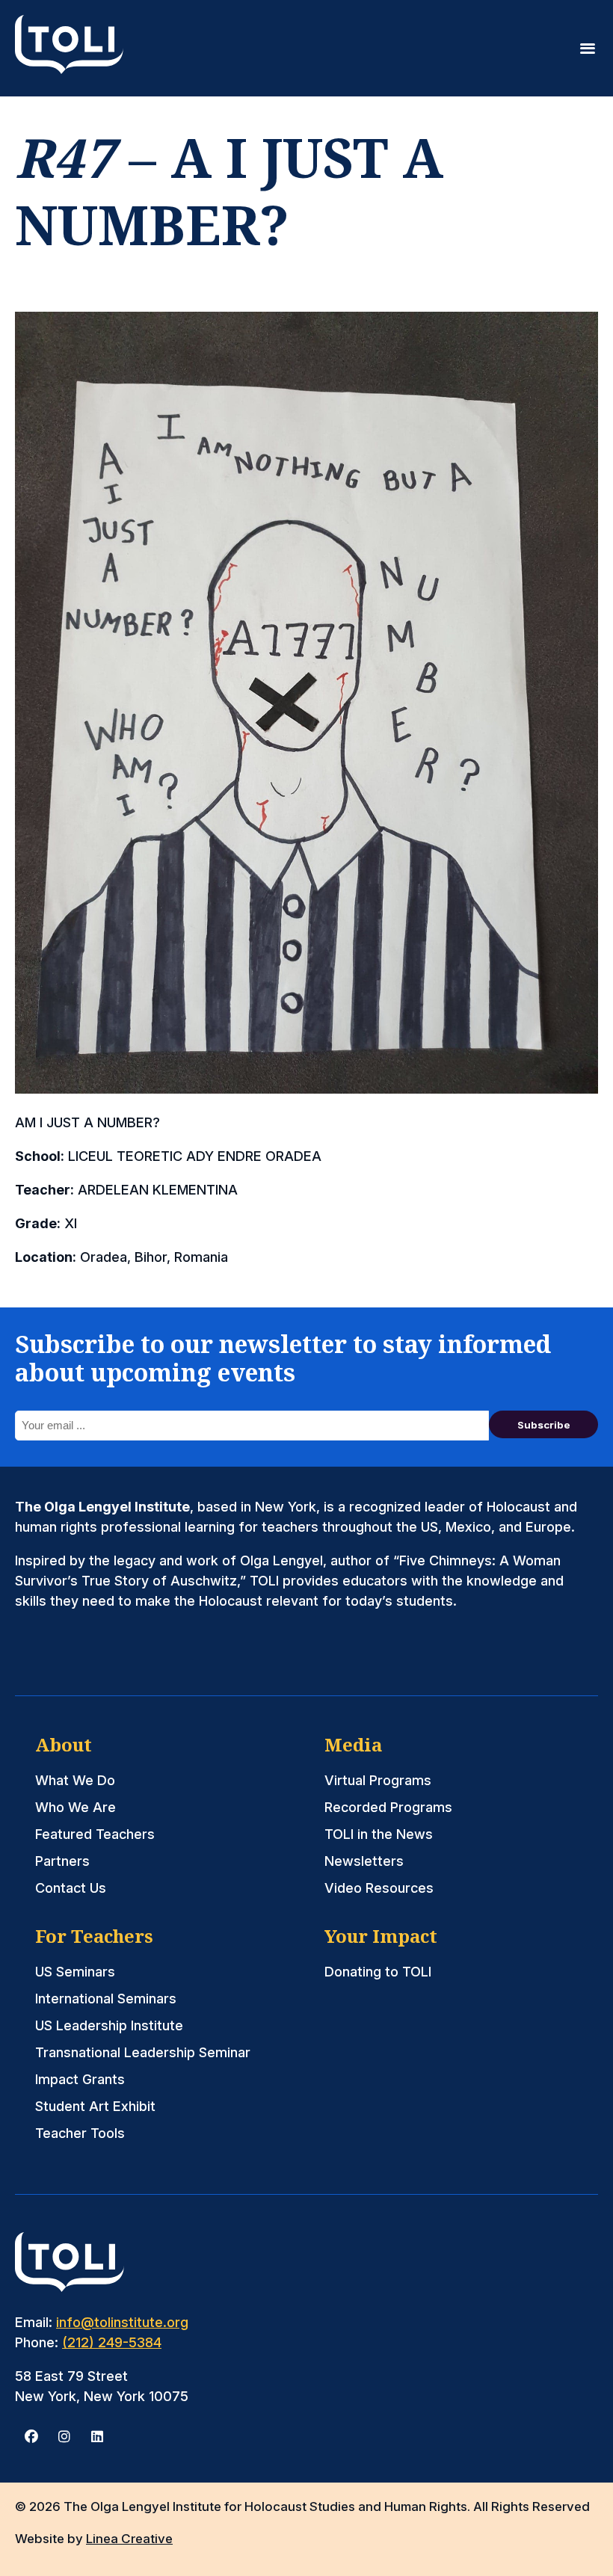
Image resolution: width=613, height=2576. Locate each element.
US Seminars (75, 1972)
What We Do (75, 1780)
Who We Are (76, 1807)
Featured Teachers (95, 1834)
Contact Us (71, 1888)
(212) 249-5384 (112, 2342)
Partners (62, 1861)
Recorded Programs (388, 1807)
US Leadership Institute (109, 2025)
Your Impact (381, 1936)
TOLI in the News (379, 1834)
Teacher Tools (80, 2133)
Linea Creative (129, 2539)
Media (353, 1744)
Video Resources (379, 1888)
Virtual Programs (378, 1780)
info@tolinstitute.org (122, 2322)
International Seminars (106, 1999)
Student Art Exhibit (95, 2106)
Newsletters (364, 1861)
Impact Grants (80, 2079)
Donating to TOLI (378, 1972)
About (64, 1744)
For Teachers (94, 1936)
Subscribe (544, 1425)
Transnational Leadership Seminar (143, 2052)
